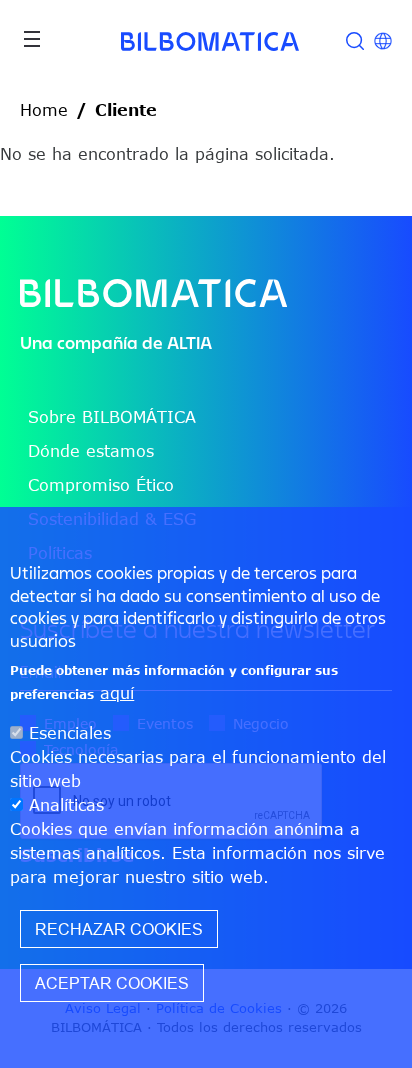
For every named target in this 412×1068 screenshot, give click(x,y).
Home (44, 110)
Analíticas (66, 805)
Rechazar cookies (119, 929)
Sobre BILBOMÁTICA (112, 417)
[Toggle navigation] (32, 39)
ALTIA (189, 342)
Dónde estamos (91, 451)
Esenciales (70, 733)
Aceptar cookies (112, 983)
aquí (117, 693)
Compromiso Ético (101, 485)
